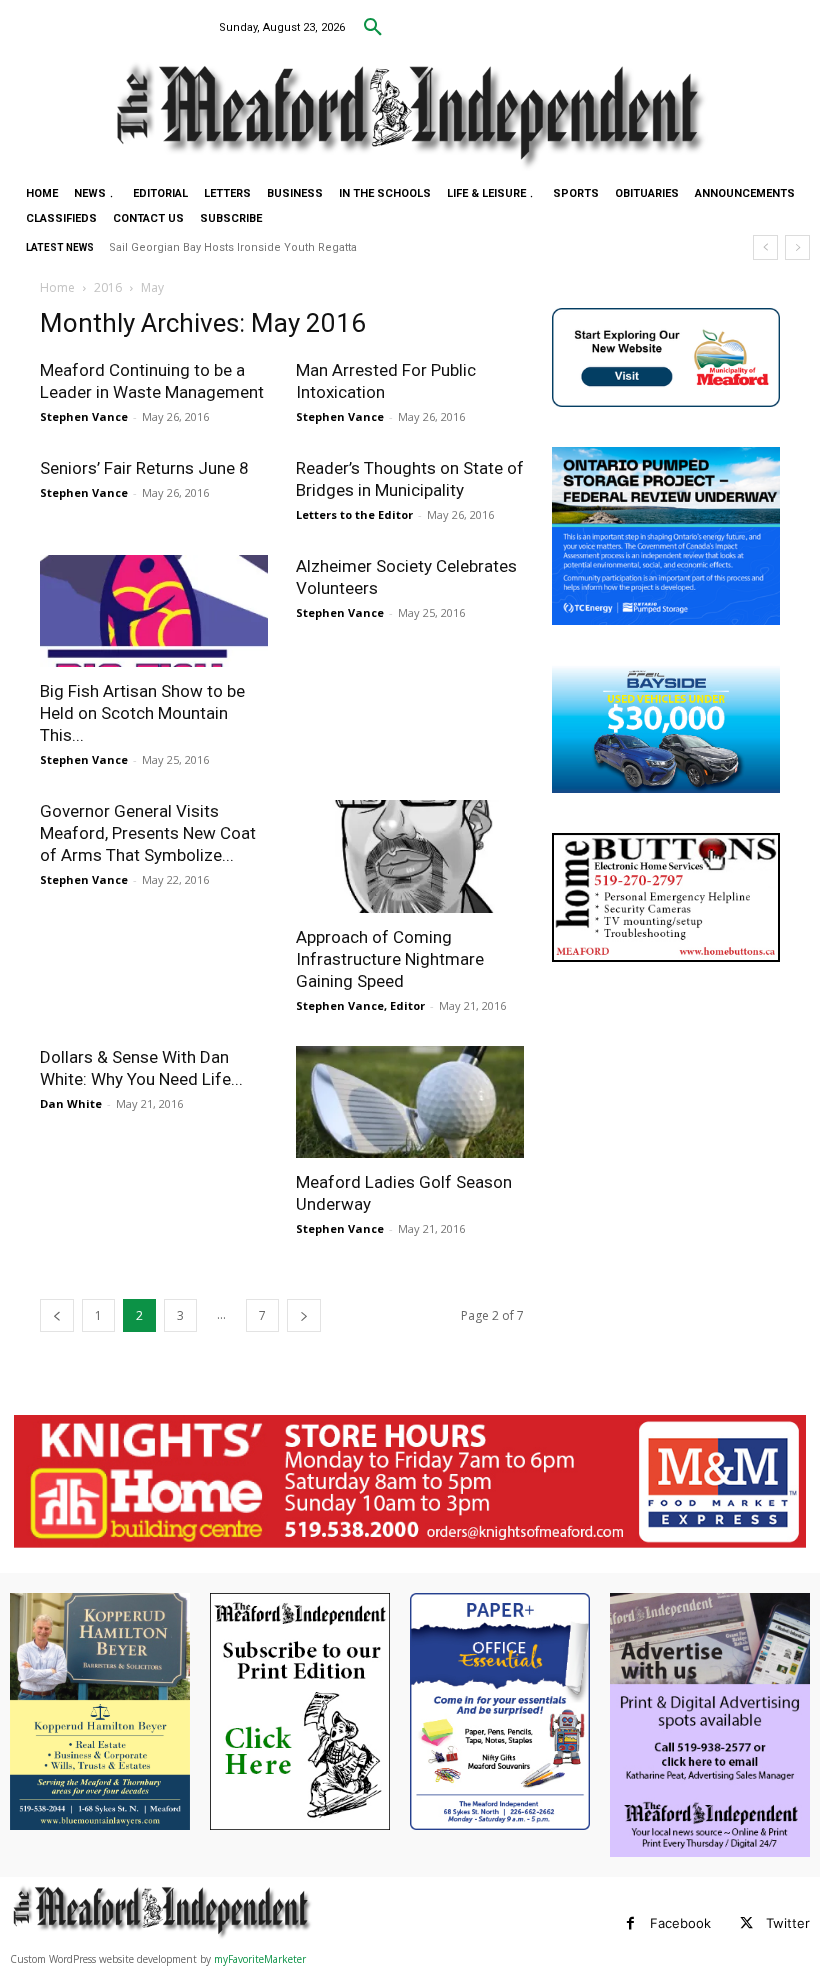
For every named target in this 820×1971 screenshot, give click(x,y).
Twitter (788, 1923)
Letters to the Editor (354, 514)
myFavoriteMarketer (260, 1959)
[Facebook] (630, 1923)
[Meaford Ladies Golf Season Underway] (410, 1102)
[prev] (765, 247)
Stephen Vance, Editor (360, 1005)
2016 (108, 287)
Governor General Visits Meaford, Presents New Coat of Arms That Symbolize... (148, 833)
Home (57, 287)
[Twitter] (746, 1923)
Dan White (71, 1103)
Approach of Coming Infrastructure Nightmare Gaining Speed (390, 959)
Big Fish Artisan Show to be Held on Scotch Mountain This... (142, 713)
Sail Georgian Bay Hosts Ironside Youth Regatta (233, 247)
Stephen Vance (84, 416)
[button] (373, 28)
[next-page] (304, 1315)
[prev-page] (57, 1315)
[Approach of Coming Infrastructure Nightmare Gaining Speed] (410, 856)
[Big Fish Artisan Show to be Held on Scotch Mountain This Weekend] (154, 611)
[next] (797, 247)
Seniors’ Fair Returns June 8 (144, 468)
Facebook (680, 1923)
